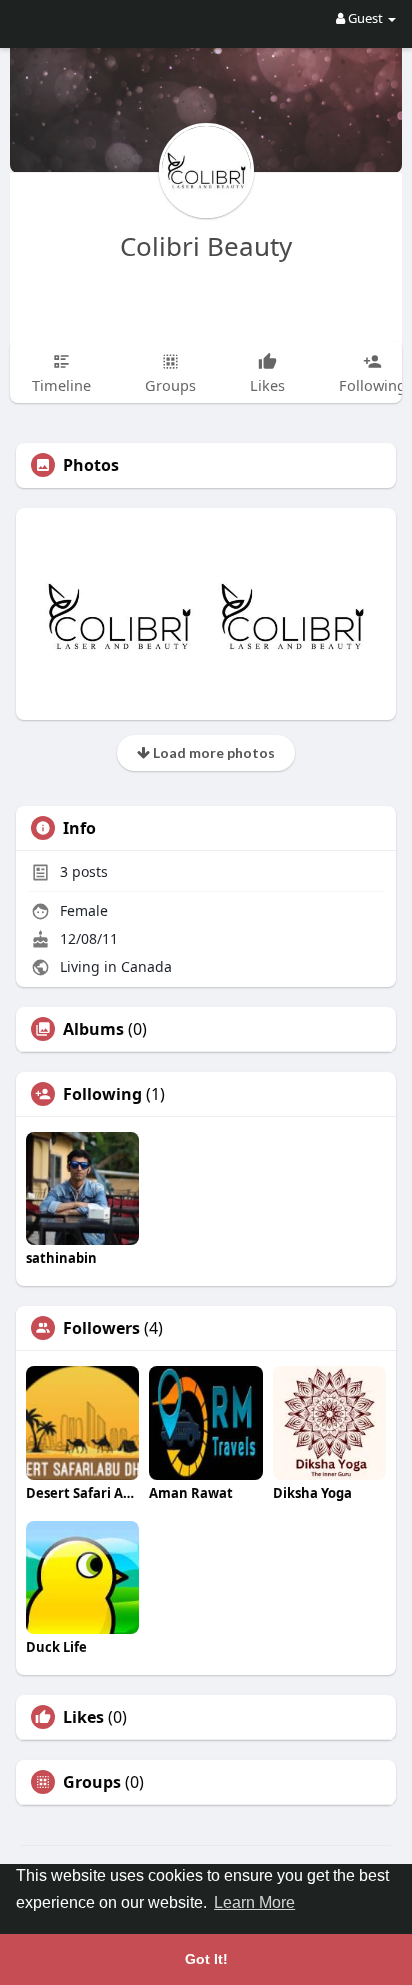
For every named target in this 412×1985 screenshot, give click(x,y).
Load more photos (212, 752)
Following (102, 1094)
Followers (101, 1328)
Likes (83, 1717)
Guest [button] (365, 18)
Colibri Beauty (206, 246)
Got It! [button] (206, 1959)
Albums (93, 1029)
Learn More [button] (254, 1902)
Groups (92, 1782)
